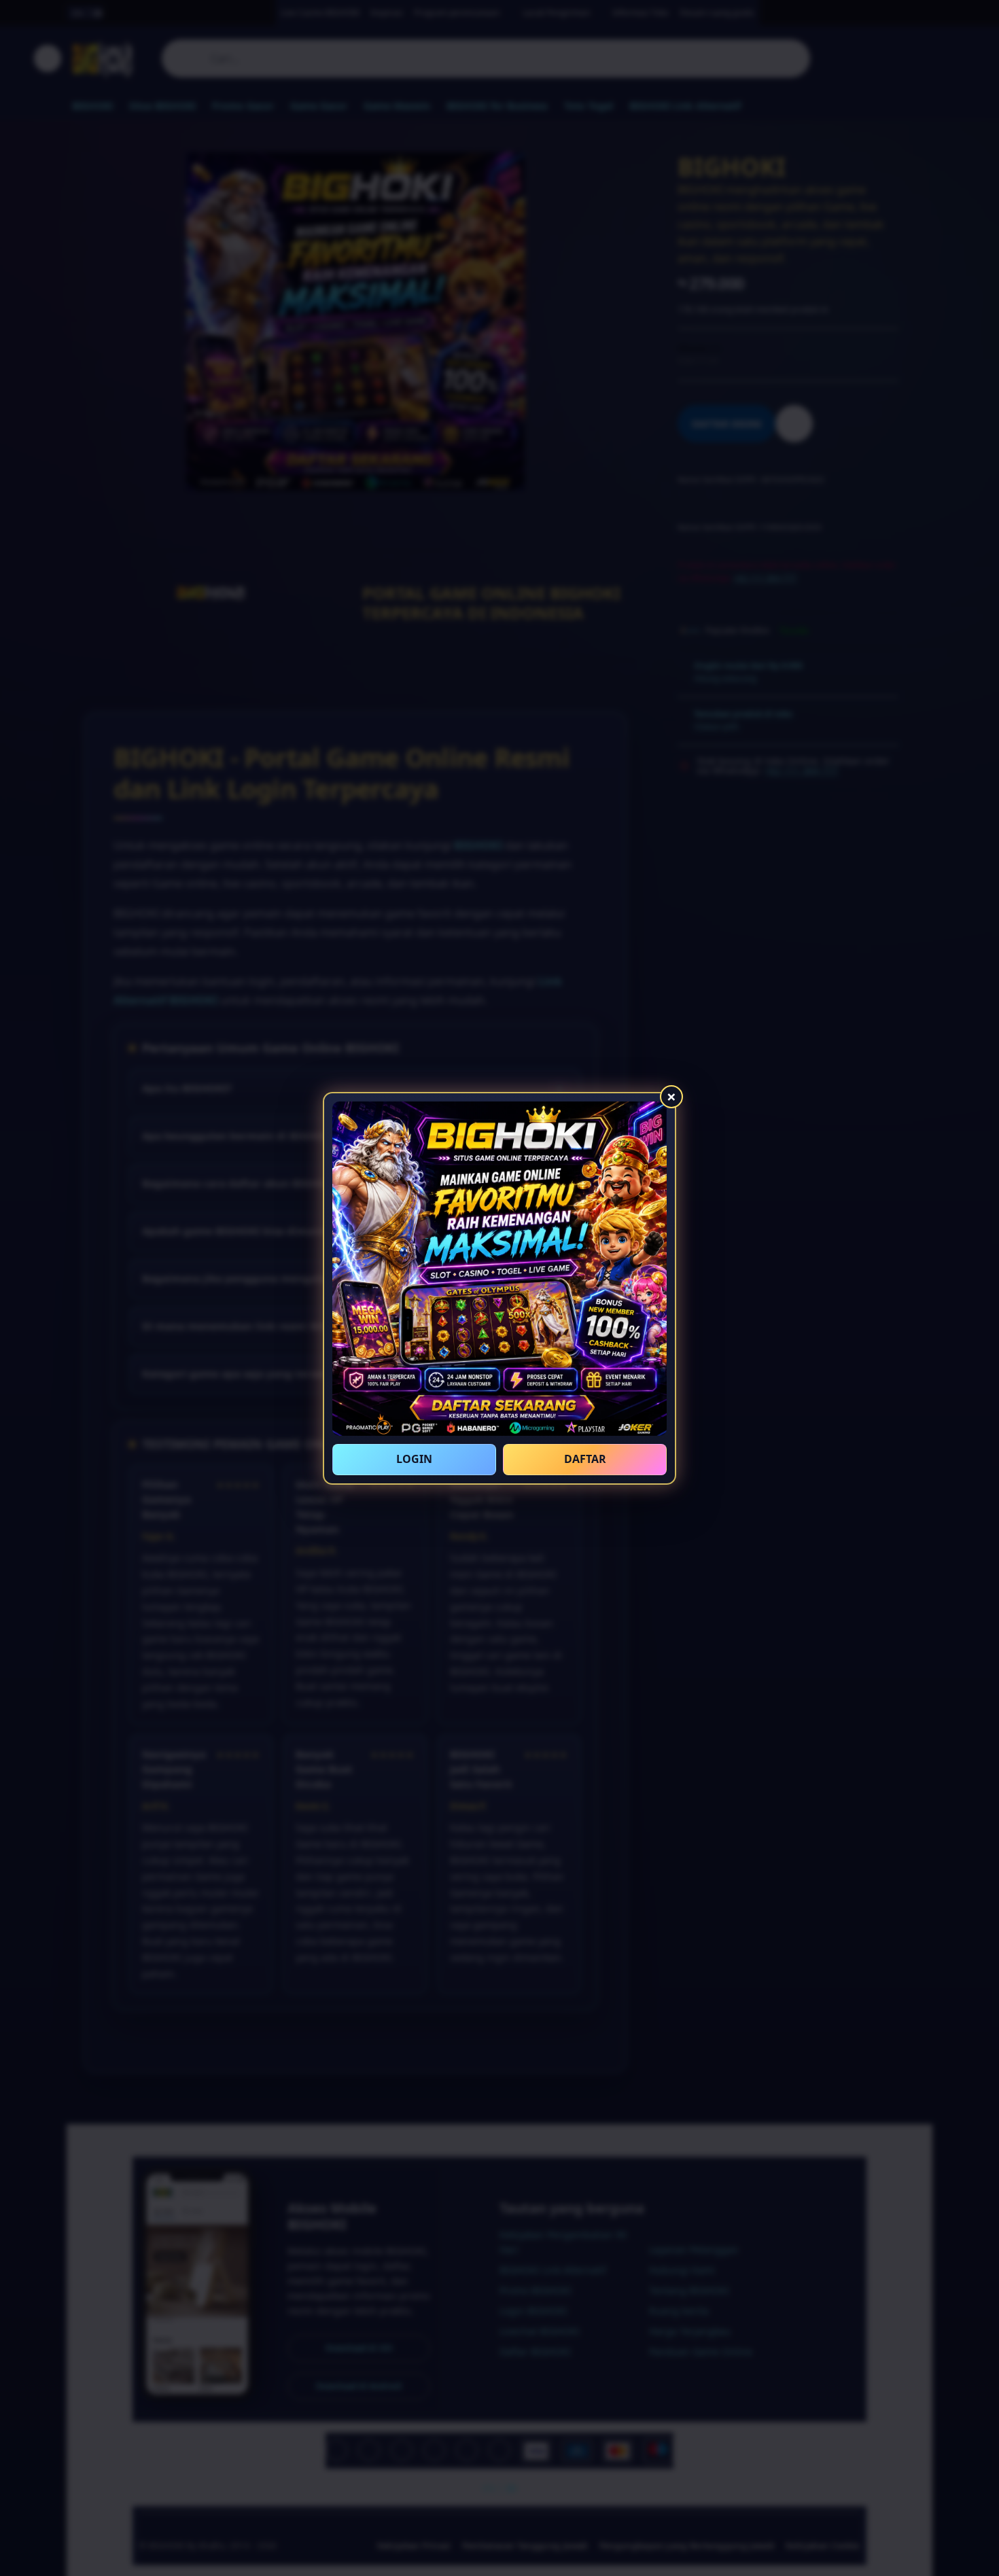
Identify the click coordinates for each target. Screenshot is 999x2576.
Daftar (585, 1459)
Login (414, 1459)
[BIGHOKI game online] (500, 1269)
